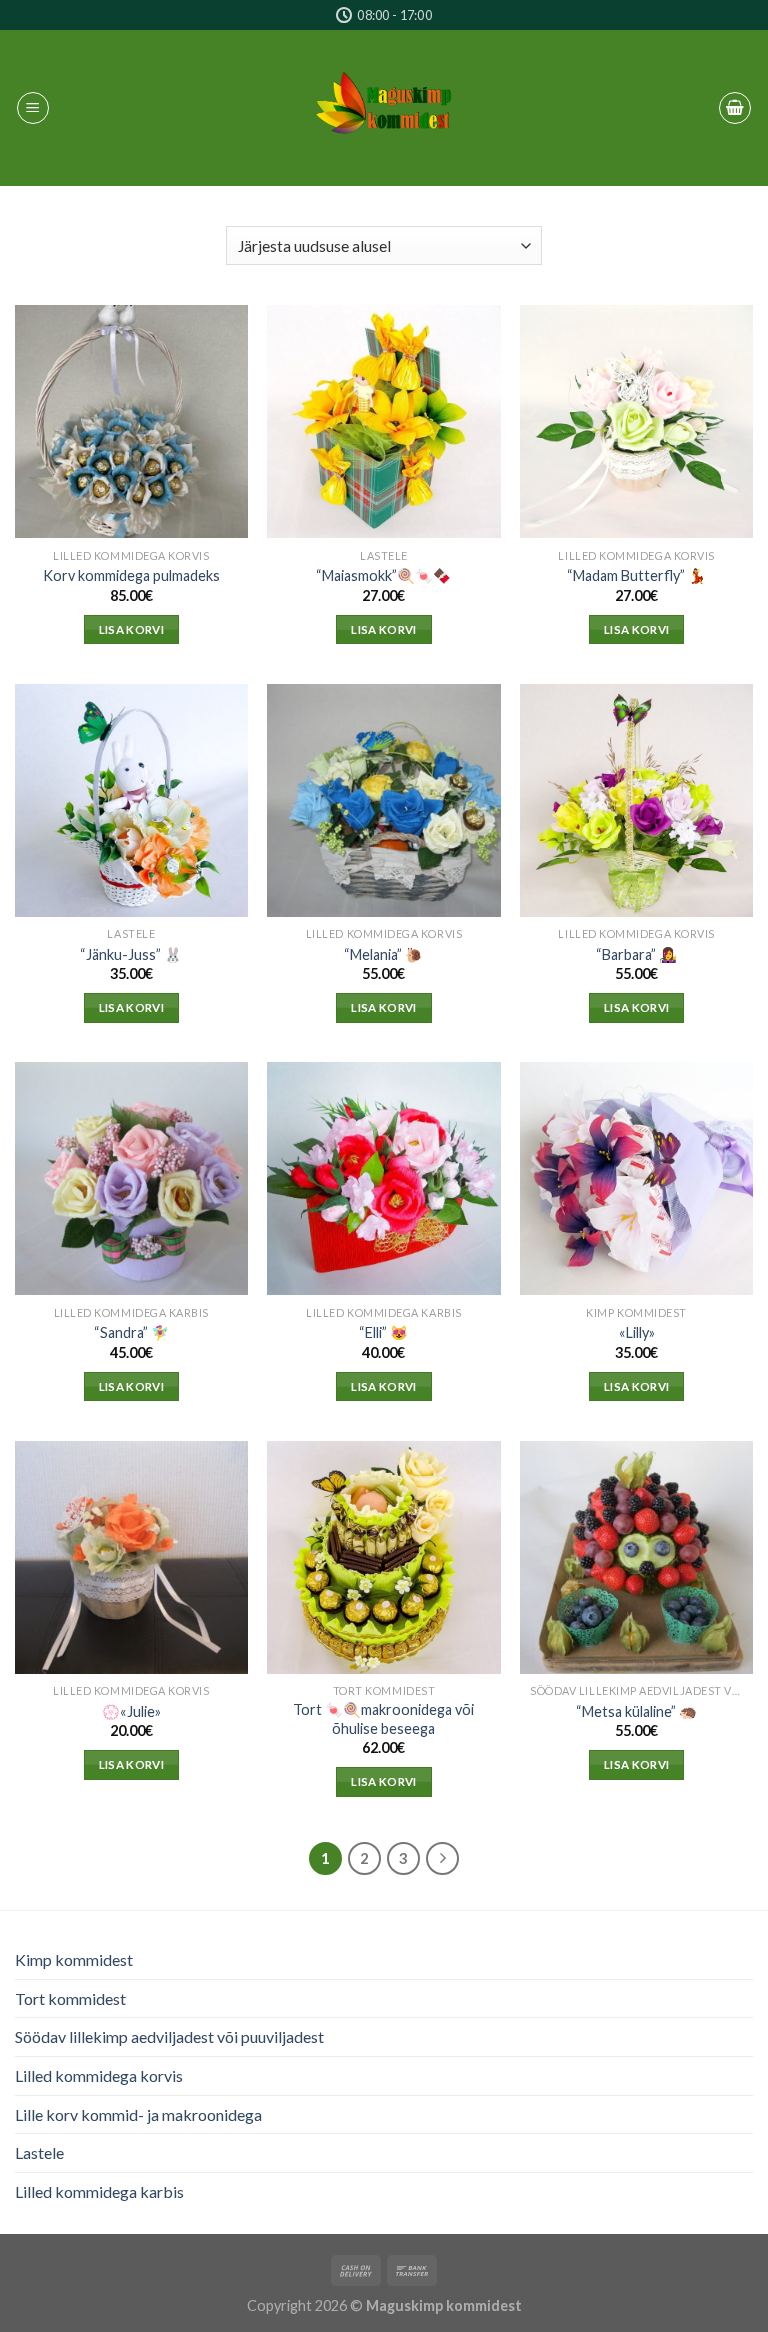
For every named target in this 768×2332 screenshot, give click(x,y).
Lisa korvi (131, 629)
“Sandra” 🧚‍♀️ (131, 1332)
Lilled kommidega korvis (99, 2075)
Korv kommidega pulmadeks (131, 575)
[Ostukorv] (735, 108)
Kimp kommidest (74, 1959)
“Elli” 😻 (383, 1332)
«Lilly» (637, 1332)
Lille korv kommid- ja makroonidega (138, 2114)
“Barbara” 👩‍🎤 (636, 954)
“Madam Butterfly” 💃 (636, 575)
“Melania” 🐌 (383, 954)
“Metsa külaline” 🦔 (636, 1711)
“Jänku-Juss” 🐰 (131, 954)
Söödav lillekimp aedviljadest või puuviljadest (169, 2036)
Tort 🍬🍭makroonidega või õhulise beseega (383, 1719)
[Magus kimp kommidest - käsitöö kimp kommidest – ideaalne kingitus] (384, 108)
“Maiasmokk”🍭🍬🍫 (383, 575)
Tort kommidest (70, 1998)
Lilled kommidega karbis (99, 2191)
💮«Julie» (131, 1711)
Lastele (39, 2152)
